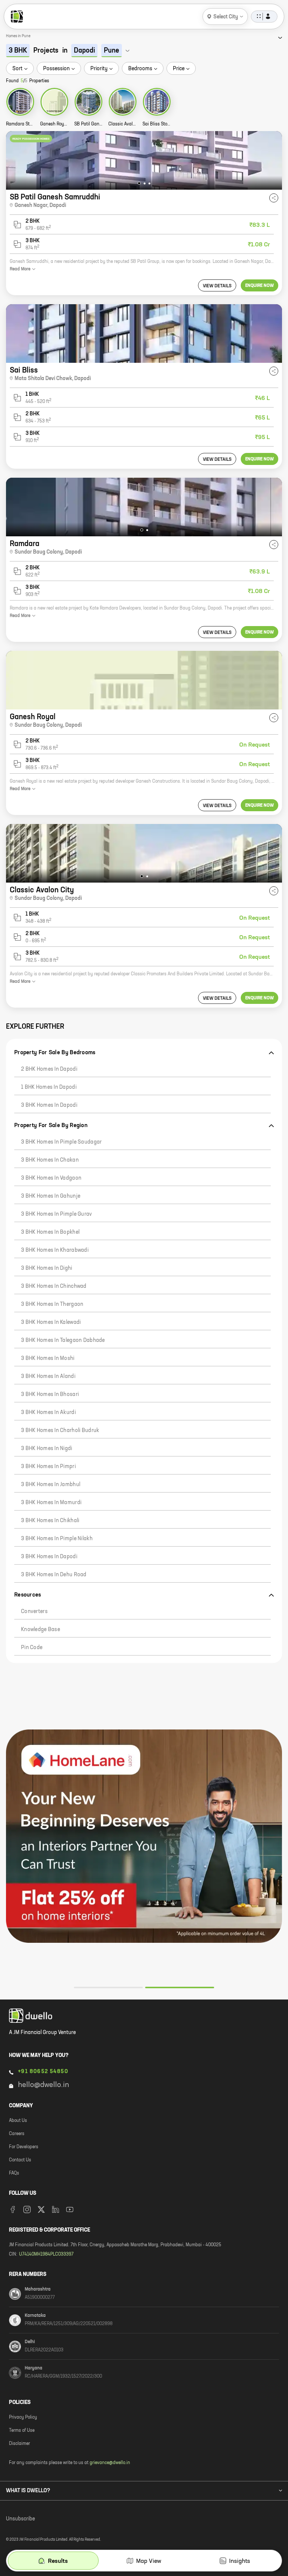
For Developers (24, 2147)
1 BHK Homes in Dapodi (49, 1087)
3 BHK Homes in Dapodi (49, 1105)
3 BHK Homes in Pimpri (48, 1467)
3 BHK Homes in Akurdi (48, 1412)
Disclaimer (19, 2444)
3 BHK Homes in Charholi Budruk (60, 1431)
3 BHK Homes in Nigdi (47, 1449)
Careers (17, 2134)
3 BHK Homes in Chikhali (50, 1521)
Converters (34, 1612)
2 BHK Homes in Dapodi (49, 1069)
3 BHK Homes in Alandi (48, 1376)
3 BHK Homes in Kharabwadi (55, 1250)
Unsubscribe (20, 2519)
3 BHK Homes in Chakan (50, 1160)
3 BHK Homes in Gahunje (51, 1196)
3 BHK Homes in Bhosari (50, 1394)
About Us (18, 2121)
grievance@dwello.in (110, 2463)
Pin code (32, 1648)
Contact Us (20, 2160)
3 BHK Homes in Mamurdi (51, 1503)
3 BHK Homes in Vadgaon (51, 1178)
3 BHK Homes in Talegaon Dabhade (63, 1340)
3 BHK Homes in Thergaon (52, 1304)
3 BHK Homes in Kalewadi (51, 1322)
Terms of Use (22, 2431)
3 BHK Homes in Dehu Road (54, 1575)
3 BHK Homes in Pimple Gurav (57, 1214)
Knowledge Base (40, 1630)
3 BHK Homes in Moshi (48, 1358)
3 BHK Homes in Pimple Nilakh (57, 1539)
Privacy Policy (23, 2418)
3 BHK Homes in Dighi (47, 1268)
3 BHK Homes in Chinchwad (54, 1286)
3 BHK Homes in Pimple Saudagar (61, 1142)
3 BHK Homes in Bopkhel (50, 1232)
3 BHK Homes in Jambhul (51, 1485)
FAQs (14, 2173)
